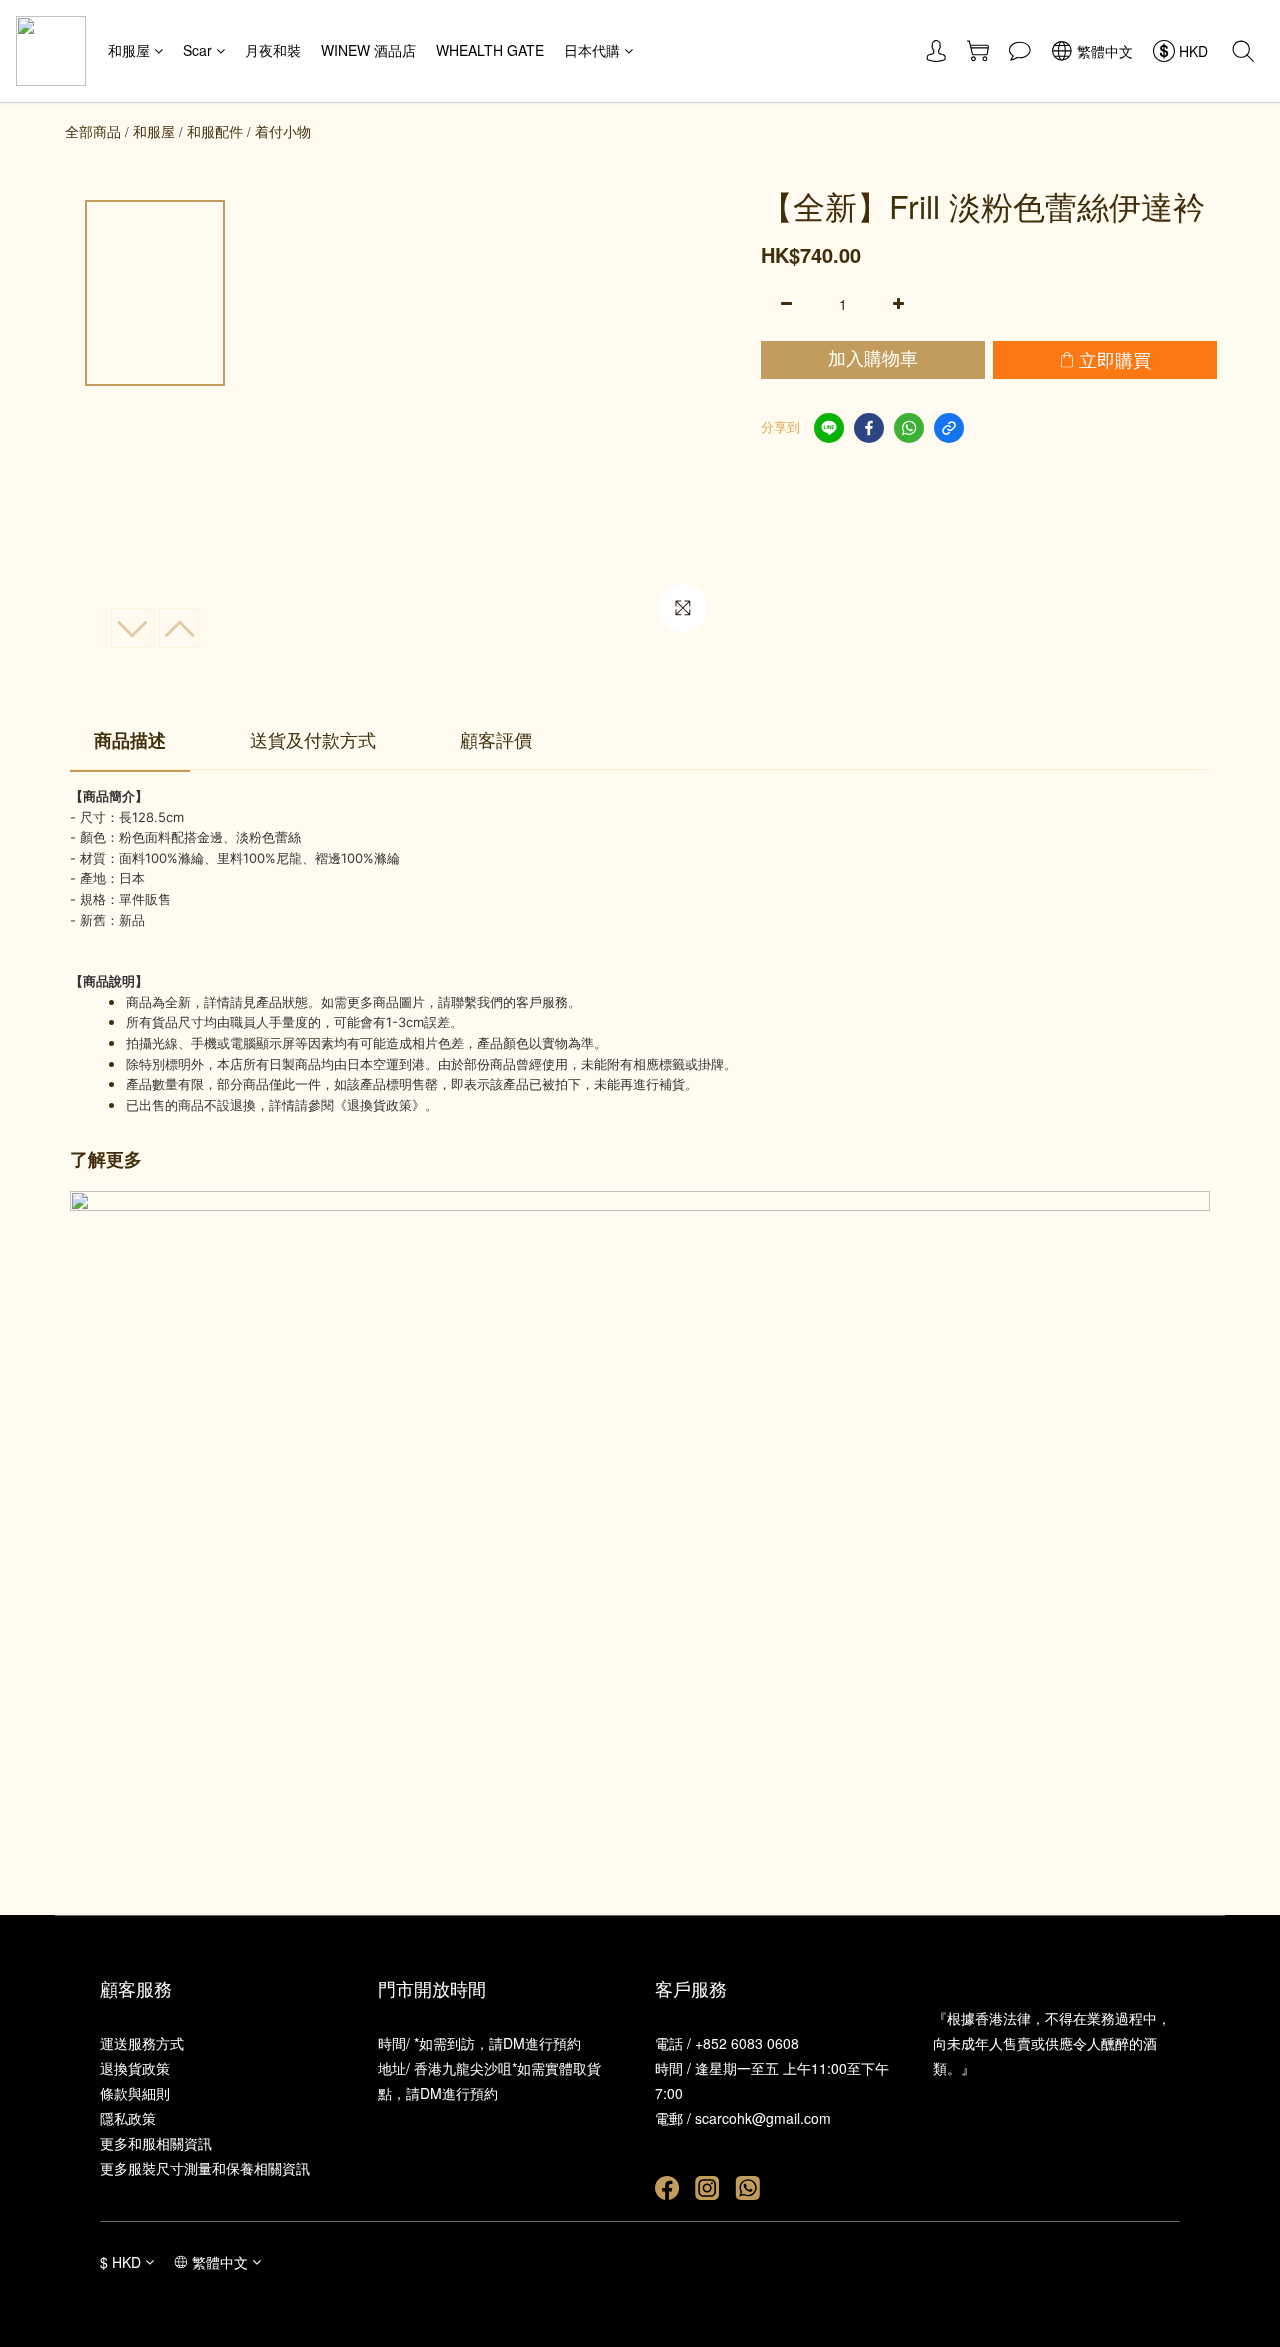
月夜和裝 (273, 50)
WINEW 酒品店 (368, 50)
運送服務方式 (142, 2043)
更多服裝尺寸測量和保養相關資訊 (205, 2168)
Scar (197, 50)
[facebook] (869, 428)
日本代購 (592, 50)
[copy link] (949, 428)
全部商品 (93, 131)
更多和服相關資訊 (156, 2143)
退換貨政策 (135, 2068)
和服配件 (215, 131)
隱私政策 (128, 2118)
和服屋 (129, 50)
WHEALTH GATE (490, 50)
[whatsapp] (909, 428)
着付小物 (283, 131)
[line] (829, 428)
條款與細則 (135, 2093)
